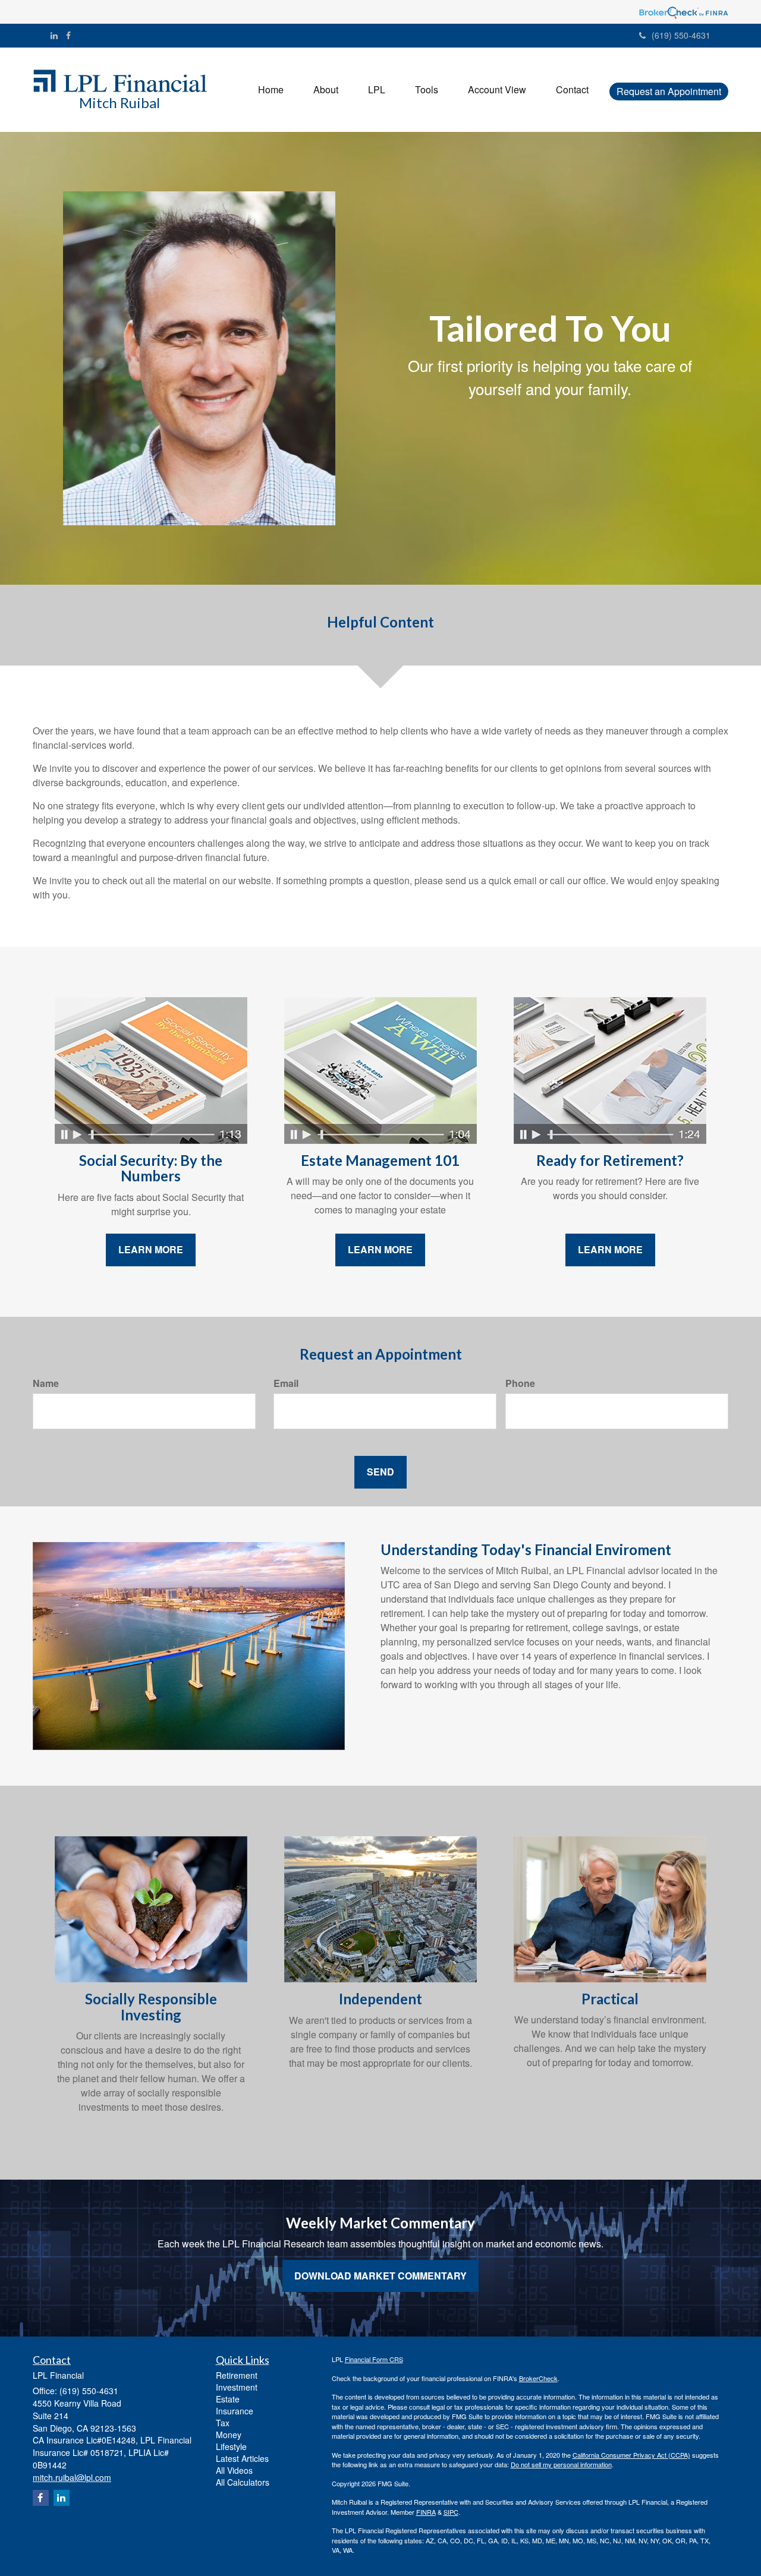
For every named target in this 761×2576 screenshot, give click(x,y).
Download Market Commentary (380, 2276)
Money (229, 2435)
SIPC (451, 2512)
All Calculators (243, 2482)
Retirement (237, 2375)
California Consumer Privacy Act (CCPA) (631, 2455)
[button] (326, 90)
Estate (228, 2399)
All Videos (234, 2470)
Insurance (235, 2411)
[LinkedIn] (54, 35)
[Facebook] (68, 35)
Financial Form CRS (374, 2359)
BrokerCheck (538, 2378)
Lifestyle (231, 2446)
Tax (223, 2423)
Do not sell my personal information (561, 2464)
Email (286, 1383)
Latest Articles (242, 2458)
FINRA (426, 2512)
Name (46, 1383)
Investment (237, 2387)
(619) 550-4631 (681, 35)
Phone (520, 1383)
